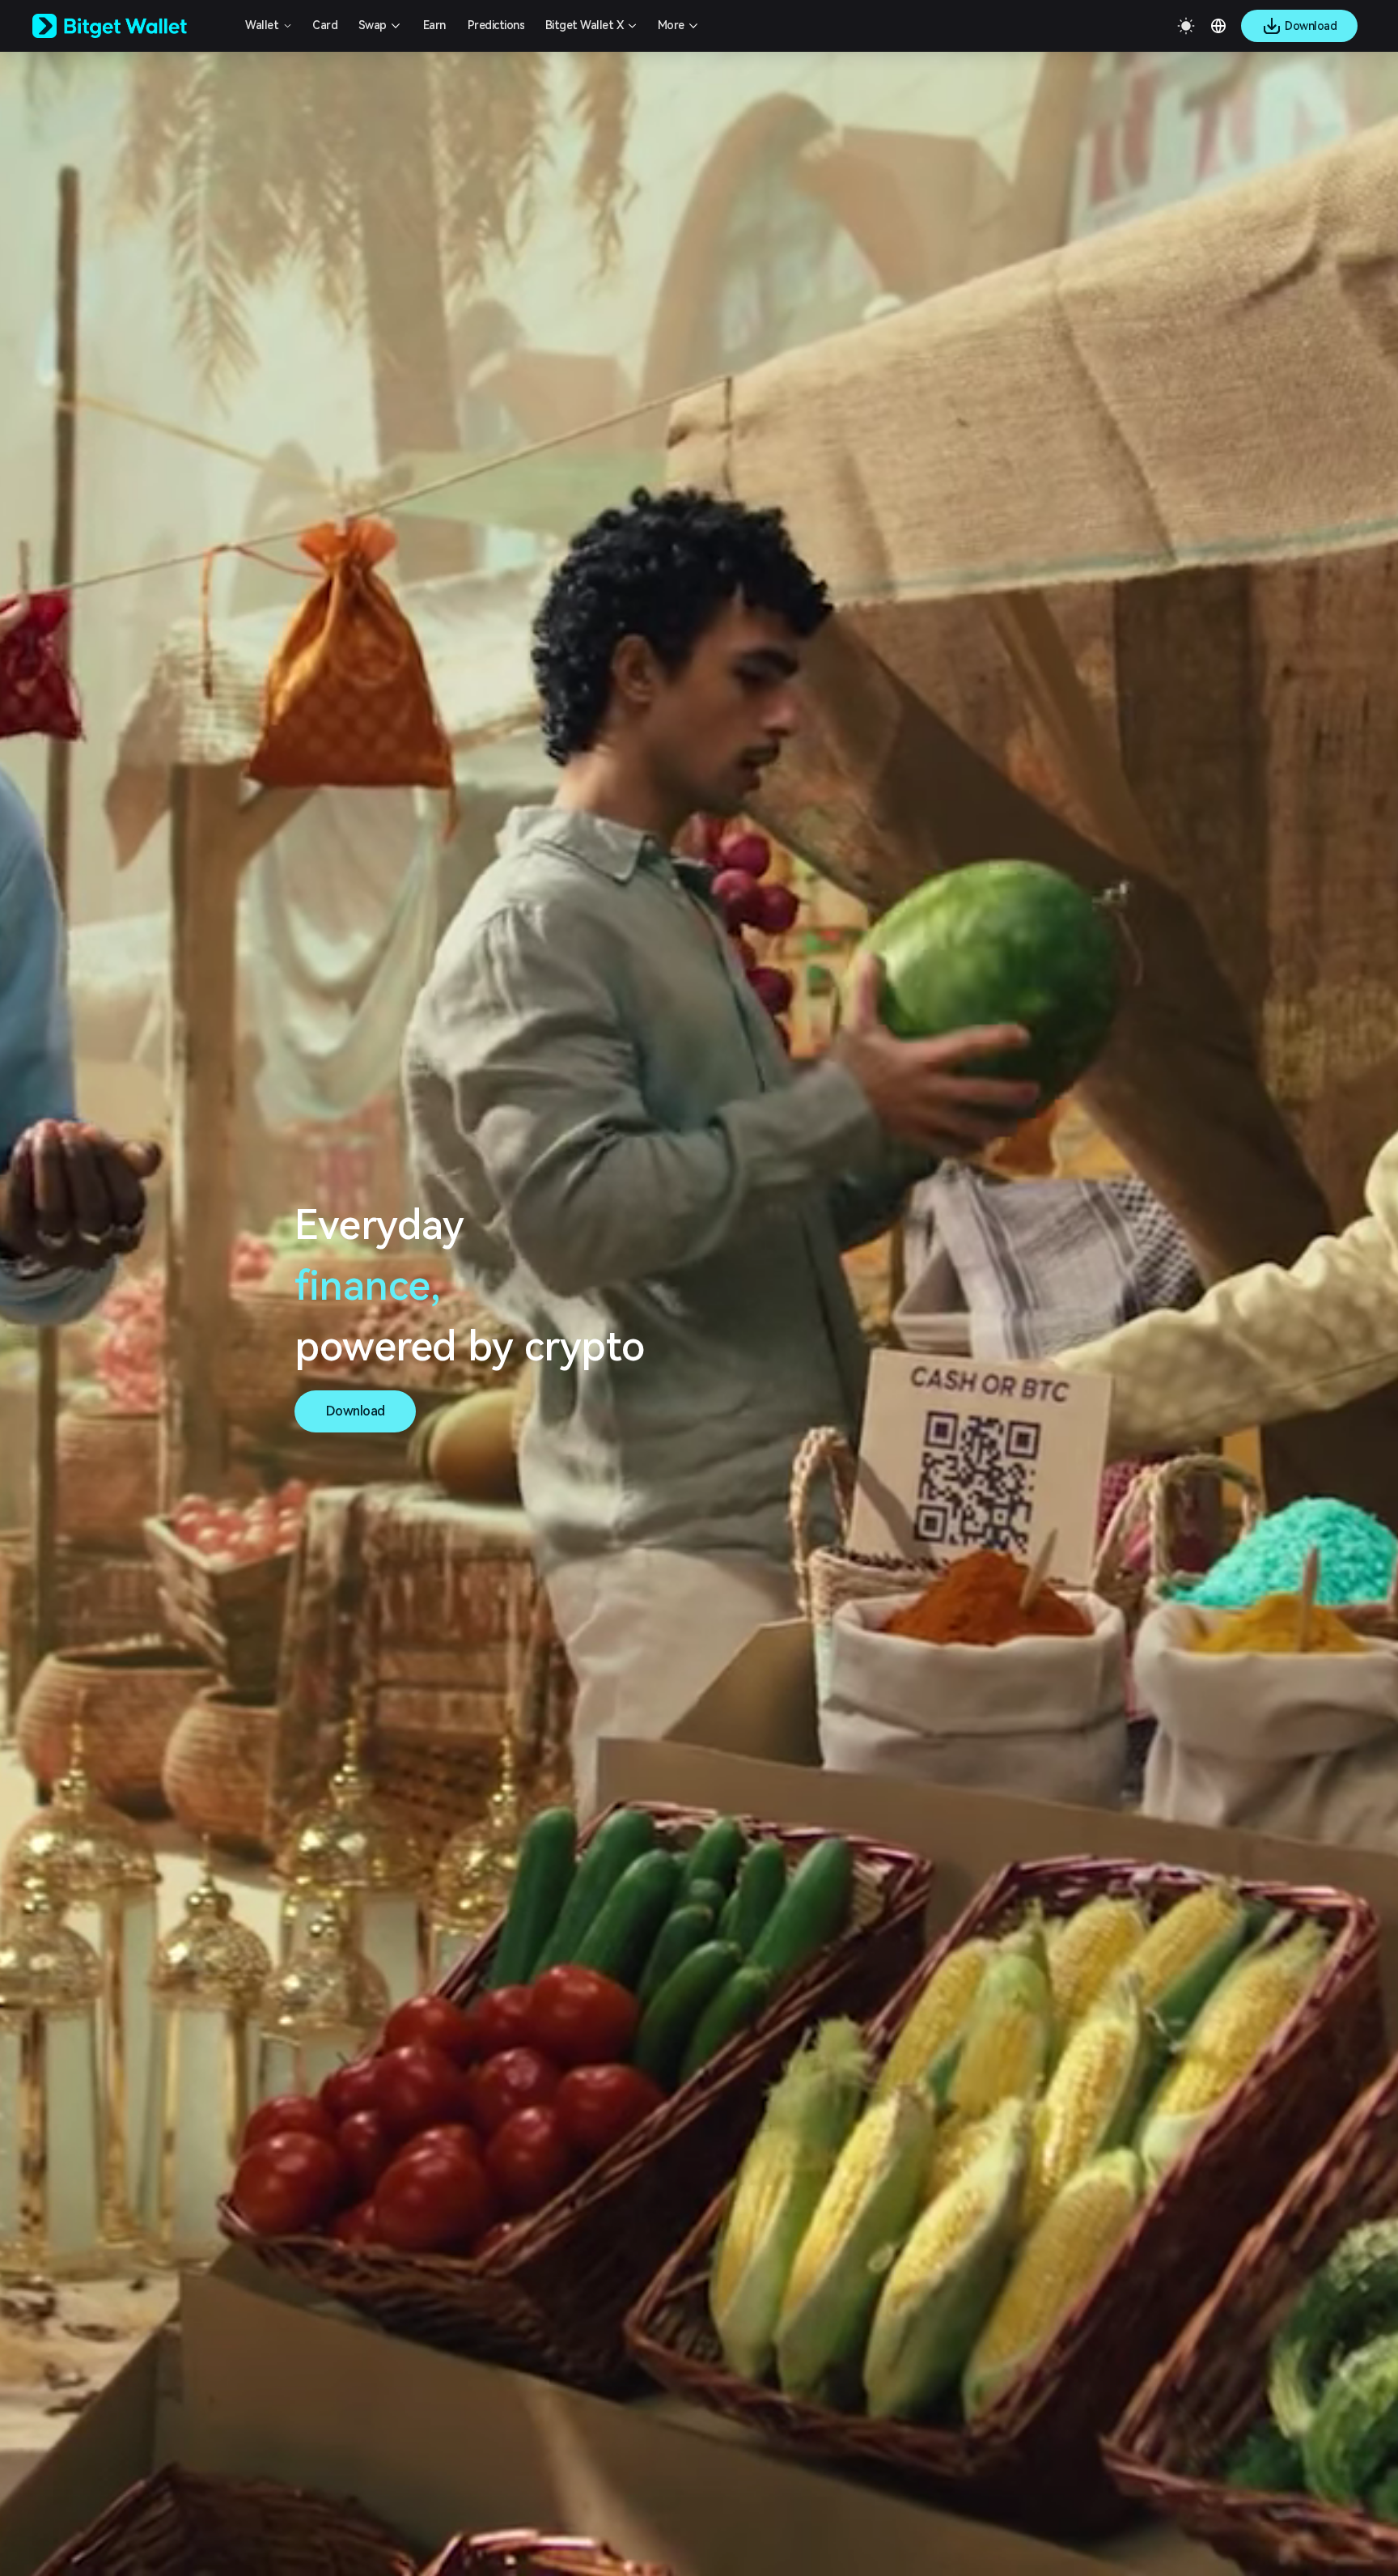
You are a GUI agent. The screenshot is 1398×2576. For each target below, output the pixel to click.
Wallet (262, 25)
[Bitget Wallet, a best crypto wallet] (130, 26)
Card (325, 25)
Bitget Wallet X (585, 25)
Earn (434, 25)
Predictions (496, 25)
